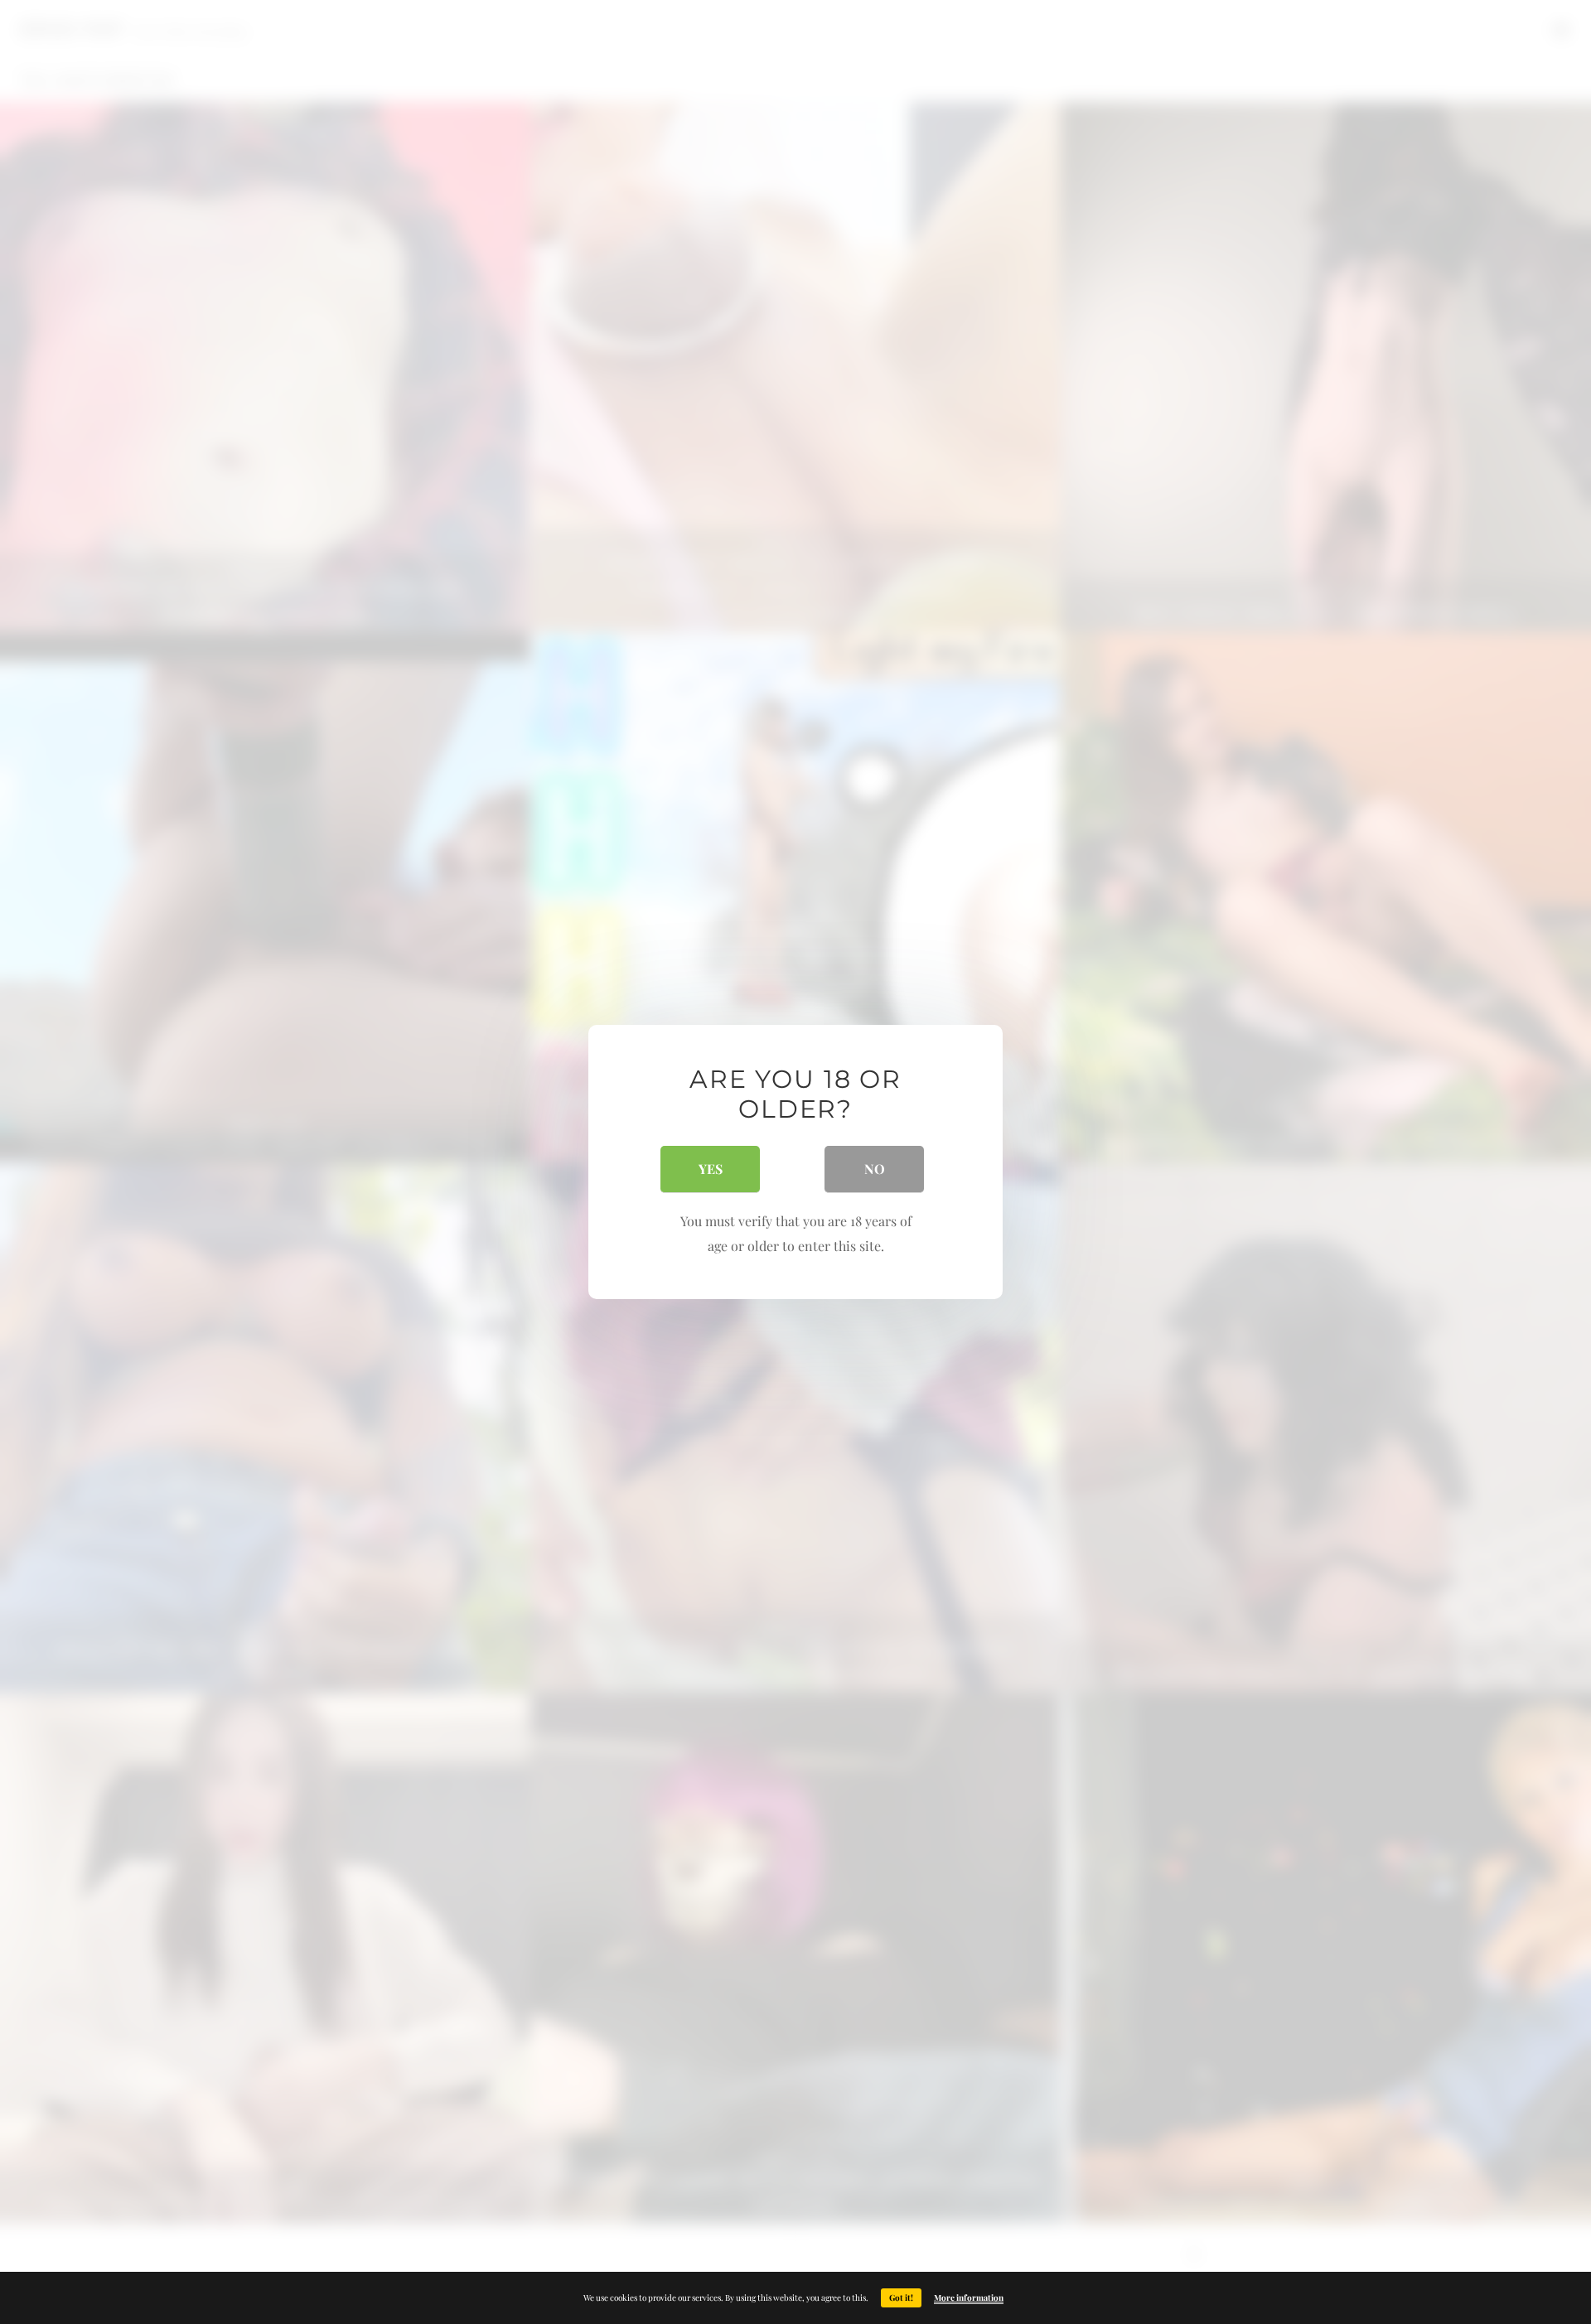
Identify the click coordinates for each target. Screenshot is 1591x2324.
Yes (711, 1169)
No (875, 1169)
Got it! (901, 2297)
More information (969, 2297)
